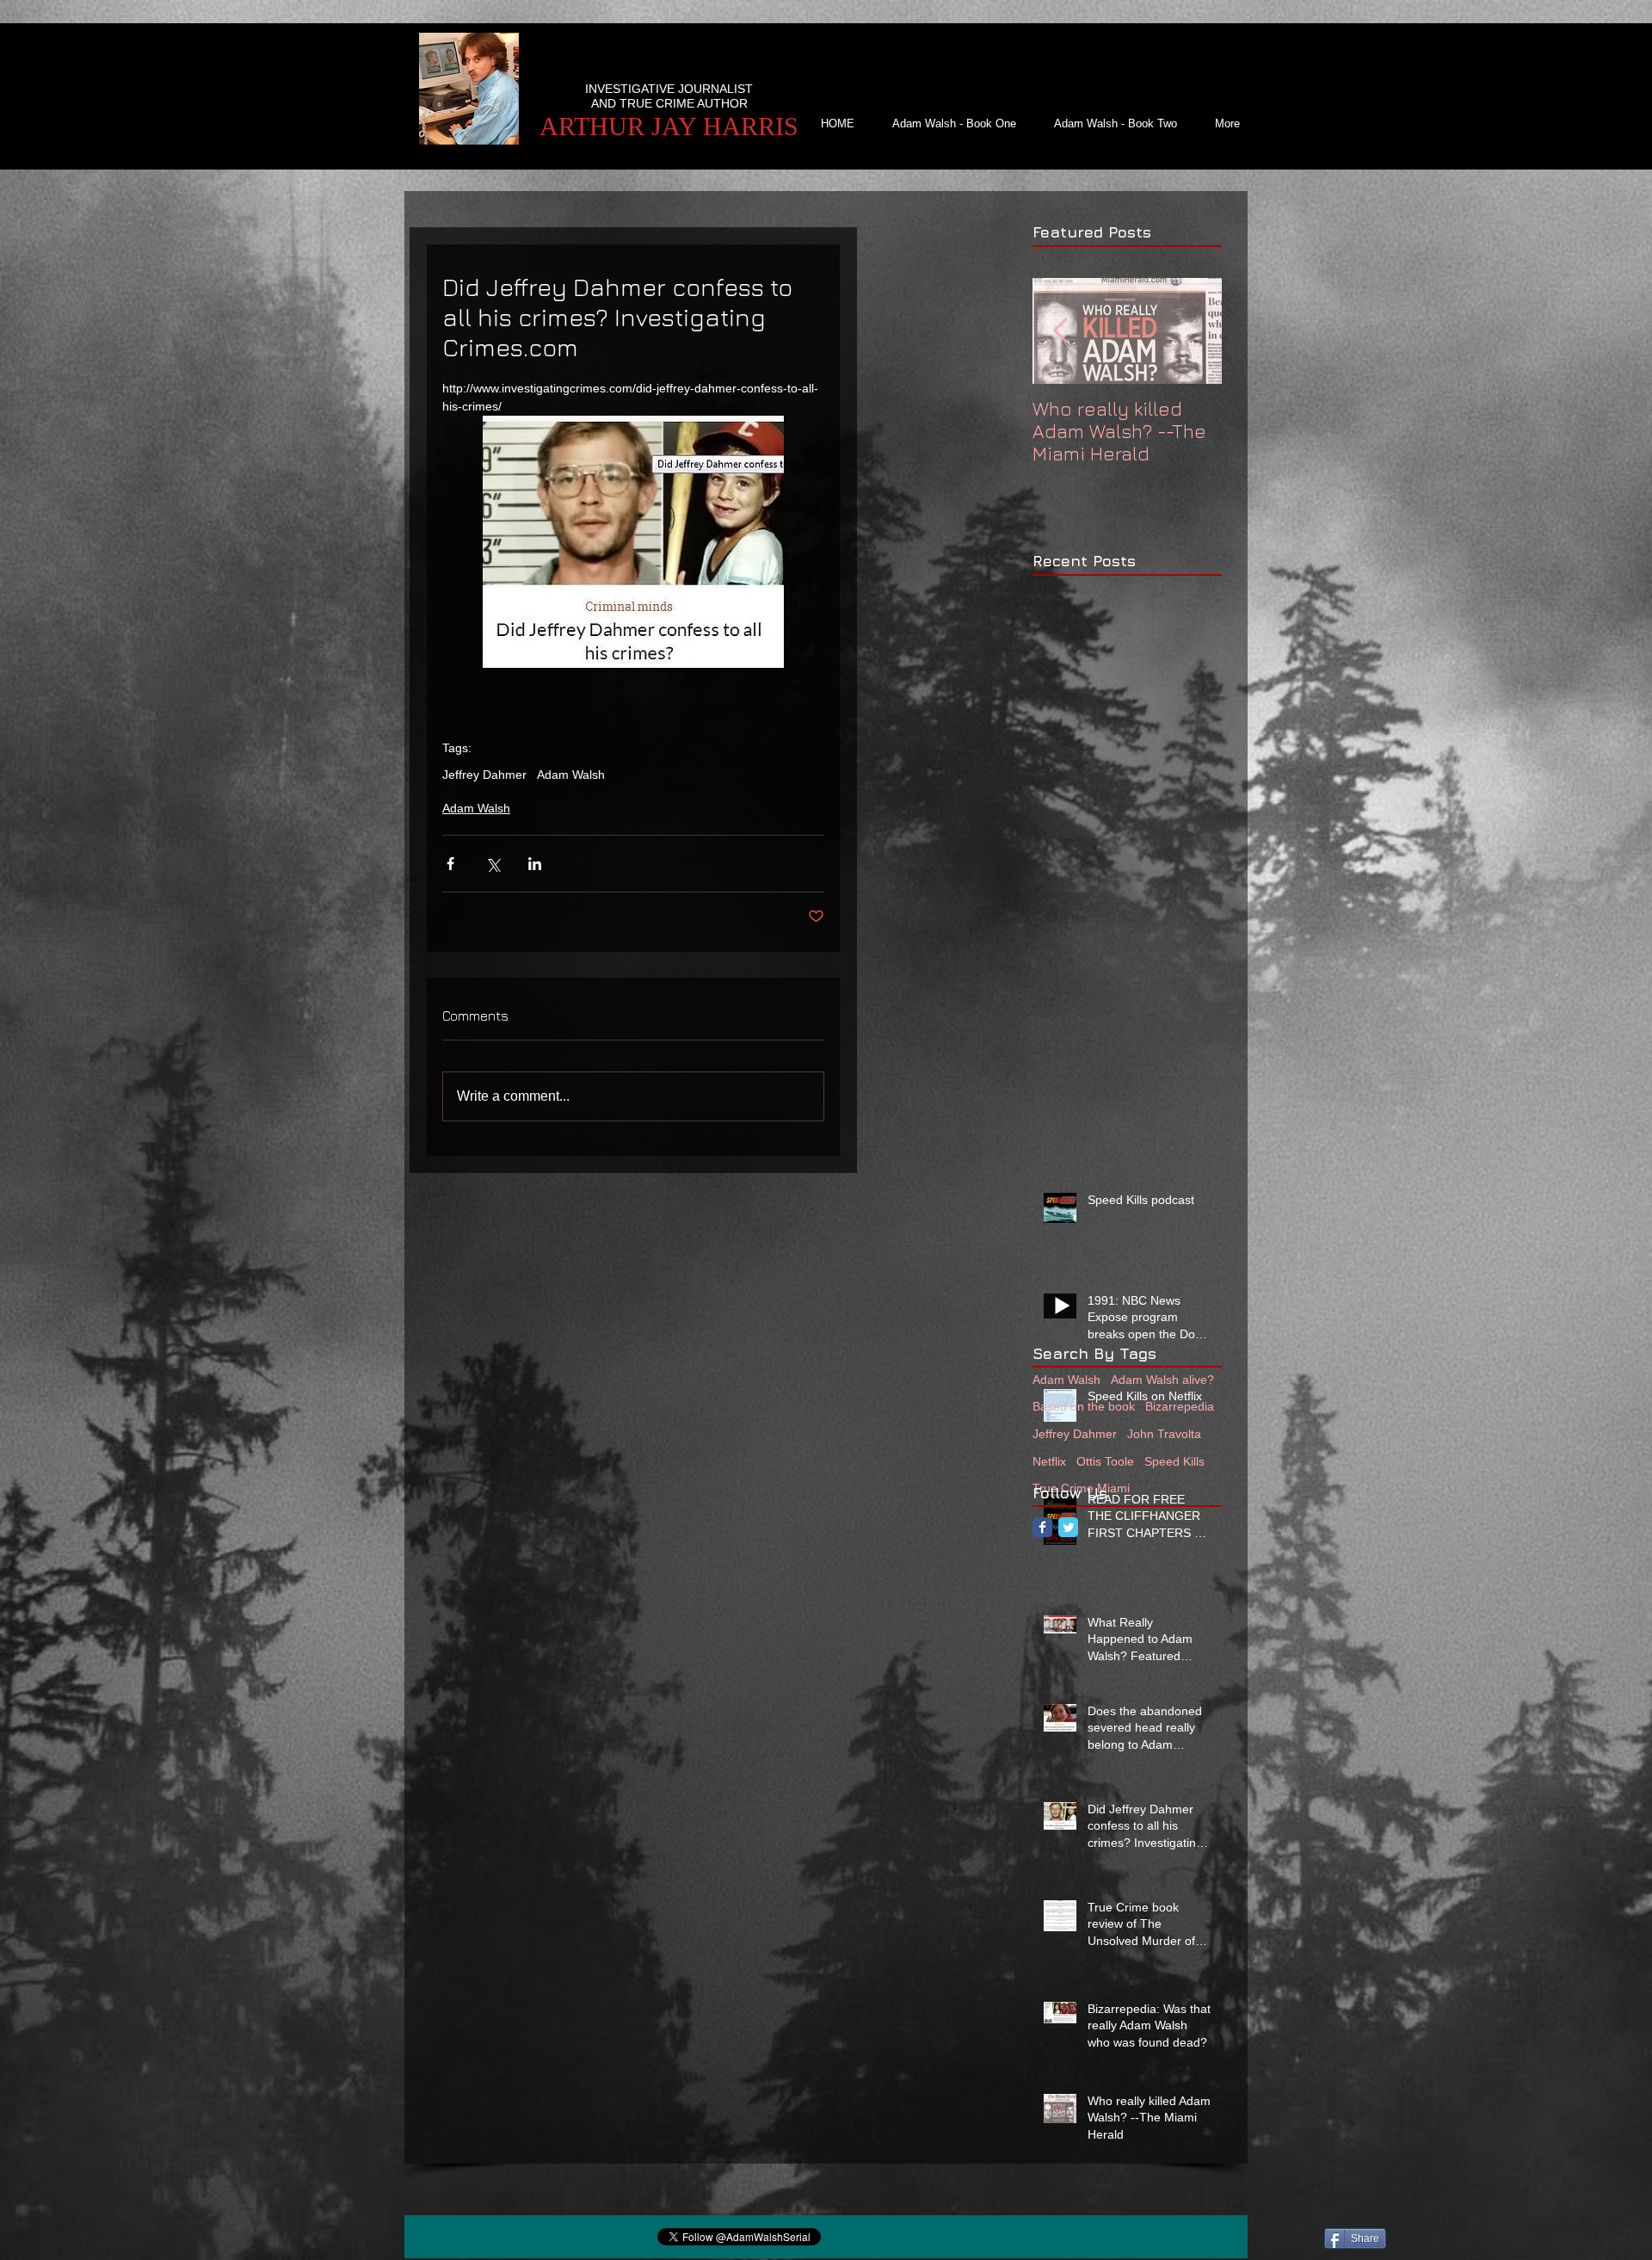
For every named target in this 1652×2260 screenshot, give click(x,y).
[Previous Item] (1060, 331)
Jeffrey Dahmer (484, 775)
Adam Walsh (571, 775)
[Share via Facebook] (450, 864)
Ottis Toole (1105, 1461)
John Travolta (1164, 1434)
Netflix (1049, 1461)
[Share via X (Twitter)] (493, 864)
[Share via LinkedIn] (535, 864)
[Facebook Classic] (1042, 1527)
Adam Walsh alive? (1162, 1380)
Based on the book (1084, 1406)
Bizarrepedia (1180, 1406)
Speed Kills (1174, 1461)
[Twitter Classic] (1068, 1527)
